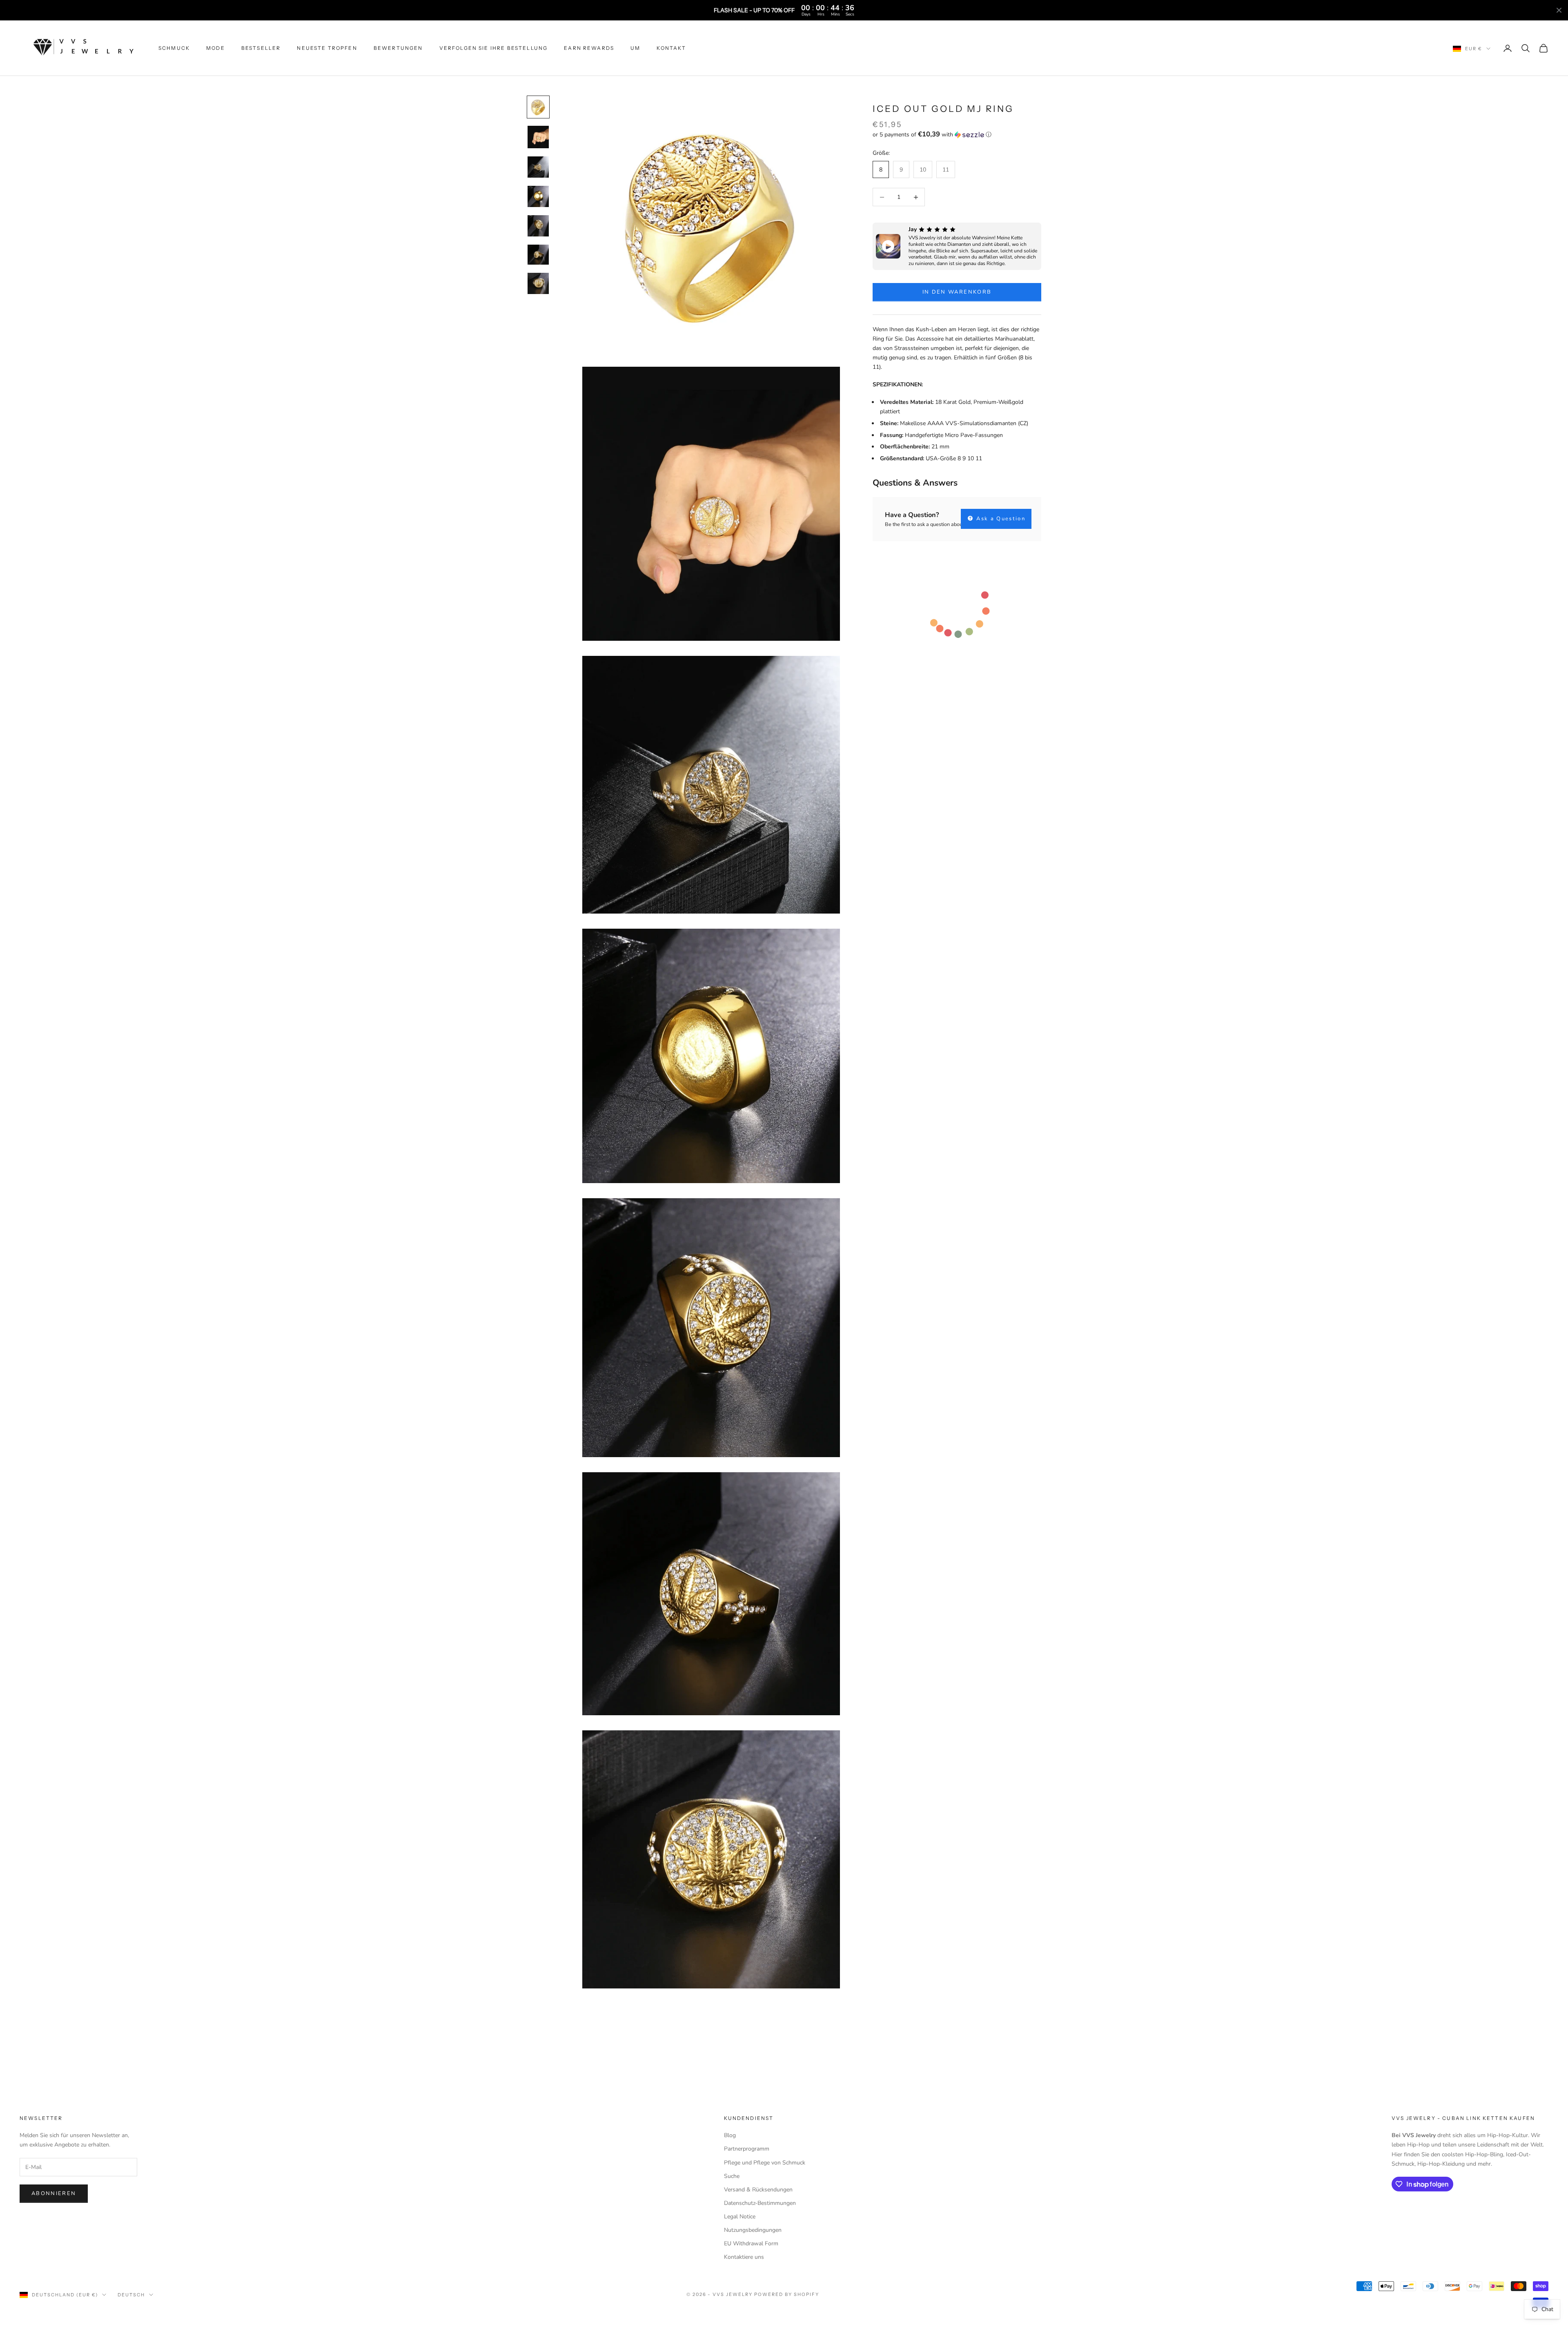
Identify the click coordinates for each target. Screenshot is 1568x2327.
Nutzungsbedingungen (753, 2230)
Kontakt (671, 48)
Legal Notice (740, 2217)
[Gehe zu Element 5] (538, 226)
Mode (216, 48)
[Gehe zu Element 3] (538, 167)
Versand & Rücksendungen (758, 2190)
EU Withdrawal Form (751, 2243)
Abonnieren (54, 2193)
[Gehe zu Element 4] (538, 196)
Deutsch (131, 2295)
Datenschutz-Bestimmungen (760, 2203)
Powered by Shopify (787, 2294)
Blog (730, 2135)
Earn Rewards (589, 48)
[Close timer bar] (1559, 10)
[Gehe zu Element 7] (538, 283)
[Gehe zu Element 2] (538, 137)
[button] (957, 135)
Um (635, 48)
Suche (732, 2176)
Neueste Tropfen (327, 48)
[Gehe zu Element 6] (538, 255)
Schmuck (174, 48)
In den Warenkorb (957, 292)
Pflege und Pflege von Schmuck (765, 2163)
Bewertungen (398, 48)
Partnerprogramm (747, 2149)
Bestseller (261, 48)
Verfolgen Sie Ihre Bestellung (494, 48)
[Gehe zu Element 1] (538, 107)
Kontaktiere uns (744, 2257)
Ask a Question (1000, 519)
